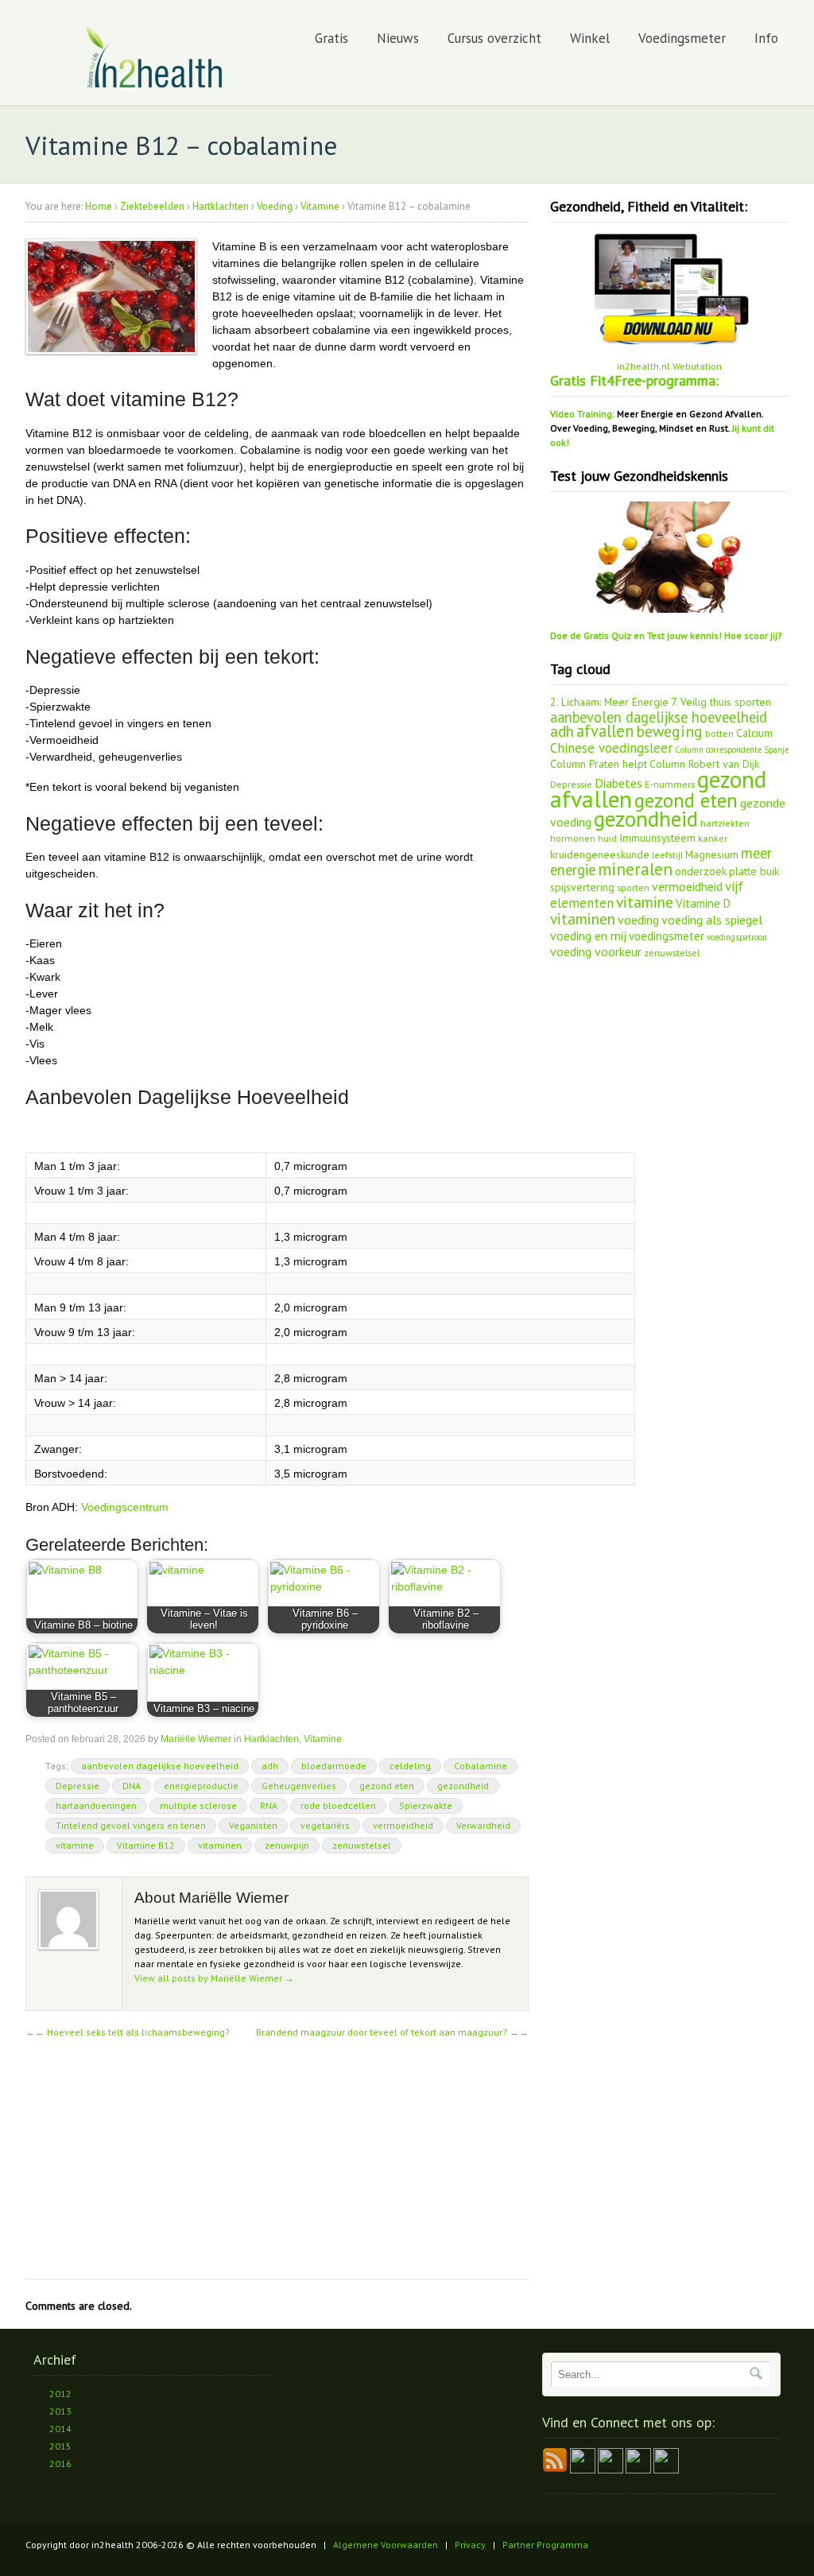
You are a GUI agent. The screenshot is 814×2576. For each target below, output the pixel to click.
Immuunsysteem (657, 838)
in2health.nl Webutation (669, 366)
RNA (269, 1805)
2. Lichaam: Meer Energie (609, 702)
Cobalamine (481, 1766)
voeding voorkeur (596, 951)
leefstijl (667, 854)
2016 (60, 2464)
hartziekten (725, 823)
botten (719, 733)
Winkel (590, 38)
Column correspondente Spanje (732, 750)
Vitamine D (703, 903)
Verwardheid (483, 1825)
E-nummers (670, 784)
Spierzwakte (426, 1805)
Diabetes (618, 783)
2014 (60, 2429)
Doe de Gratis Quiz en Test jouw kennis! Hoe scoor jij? (666, 635)
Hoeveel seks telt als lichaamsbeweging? (132, 2032)
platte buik (754, 871)
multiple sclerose (198, 1805)
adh (270, 1766)
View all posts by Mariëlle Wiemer (214, 1978)
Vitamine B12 (146, 1845)
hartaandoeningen (96, 1805)
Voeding (275, 206)
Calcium (754, 733)
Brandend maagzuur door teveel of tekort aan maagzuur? (392, 2032)
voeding (638, 920)
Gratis (331, 38)
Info (766, 38)
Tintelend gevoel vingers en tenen (131, 1825)
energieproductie (201, 1786)
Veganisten (253, 1825)
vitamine (75, 1845)
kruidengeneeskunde (600, 854)
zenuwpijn (287, 1845)
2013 (60, 2411)
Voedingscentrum (125, 1507)
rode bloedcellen (338, 1805)
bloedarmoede (334, 1766)
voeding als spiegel (712, 920)
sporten (633, 887)
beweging (669, 731)
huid (607, 838)
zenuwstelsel (362, 1845)
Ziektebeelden (152, 206)
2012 (60, 2394)
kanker (713, 838)
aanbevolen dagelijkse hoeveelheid (160, 1766)
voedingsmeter (667, 936)
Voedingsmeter (682, 38)
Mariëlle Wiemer (196, 1739)
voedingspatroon (737, 937)
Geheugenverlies (299, 1786)
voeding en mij (588, 935)
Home (99, 206)
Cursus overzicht (494, 38)
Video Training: (582, 414)
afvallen (605, 731)
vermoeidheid (403, 1825)
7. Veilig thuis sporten (721, 702)
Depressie (78, 1786)
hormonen (573, 838)
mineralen (635, 869)
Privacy (470, 2545)
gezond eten (387, 1786)
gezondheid (463, 1786)
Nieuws (398, 38)
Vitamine (320, 206)
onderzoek (701, 871)
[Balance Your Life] (155, 85)
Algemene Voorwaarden (386, 2545)
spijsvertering (582, 887)
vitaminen (220, 1845)
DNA (132, 1786)
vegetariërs (325, 1825)
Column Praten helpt (599, 764)
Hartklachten (221, 206)
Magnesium (712, 854)
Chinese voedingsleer (611, 748)
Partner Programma (545, 2545)
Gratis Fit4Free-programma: (634, 380)
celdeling (410, 1766)
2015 (60, 2446)
